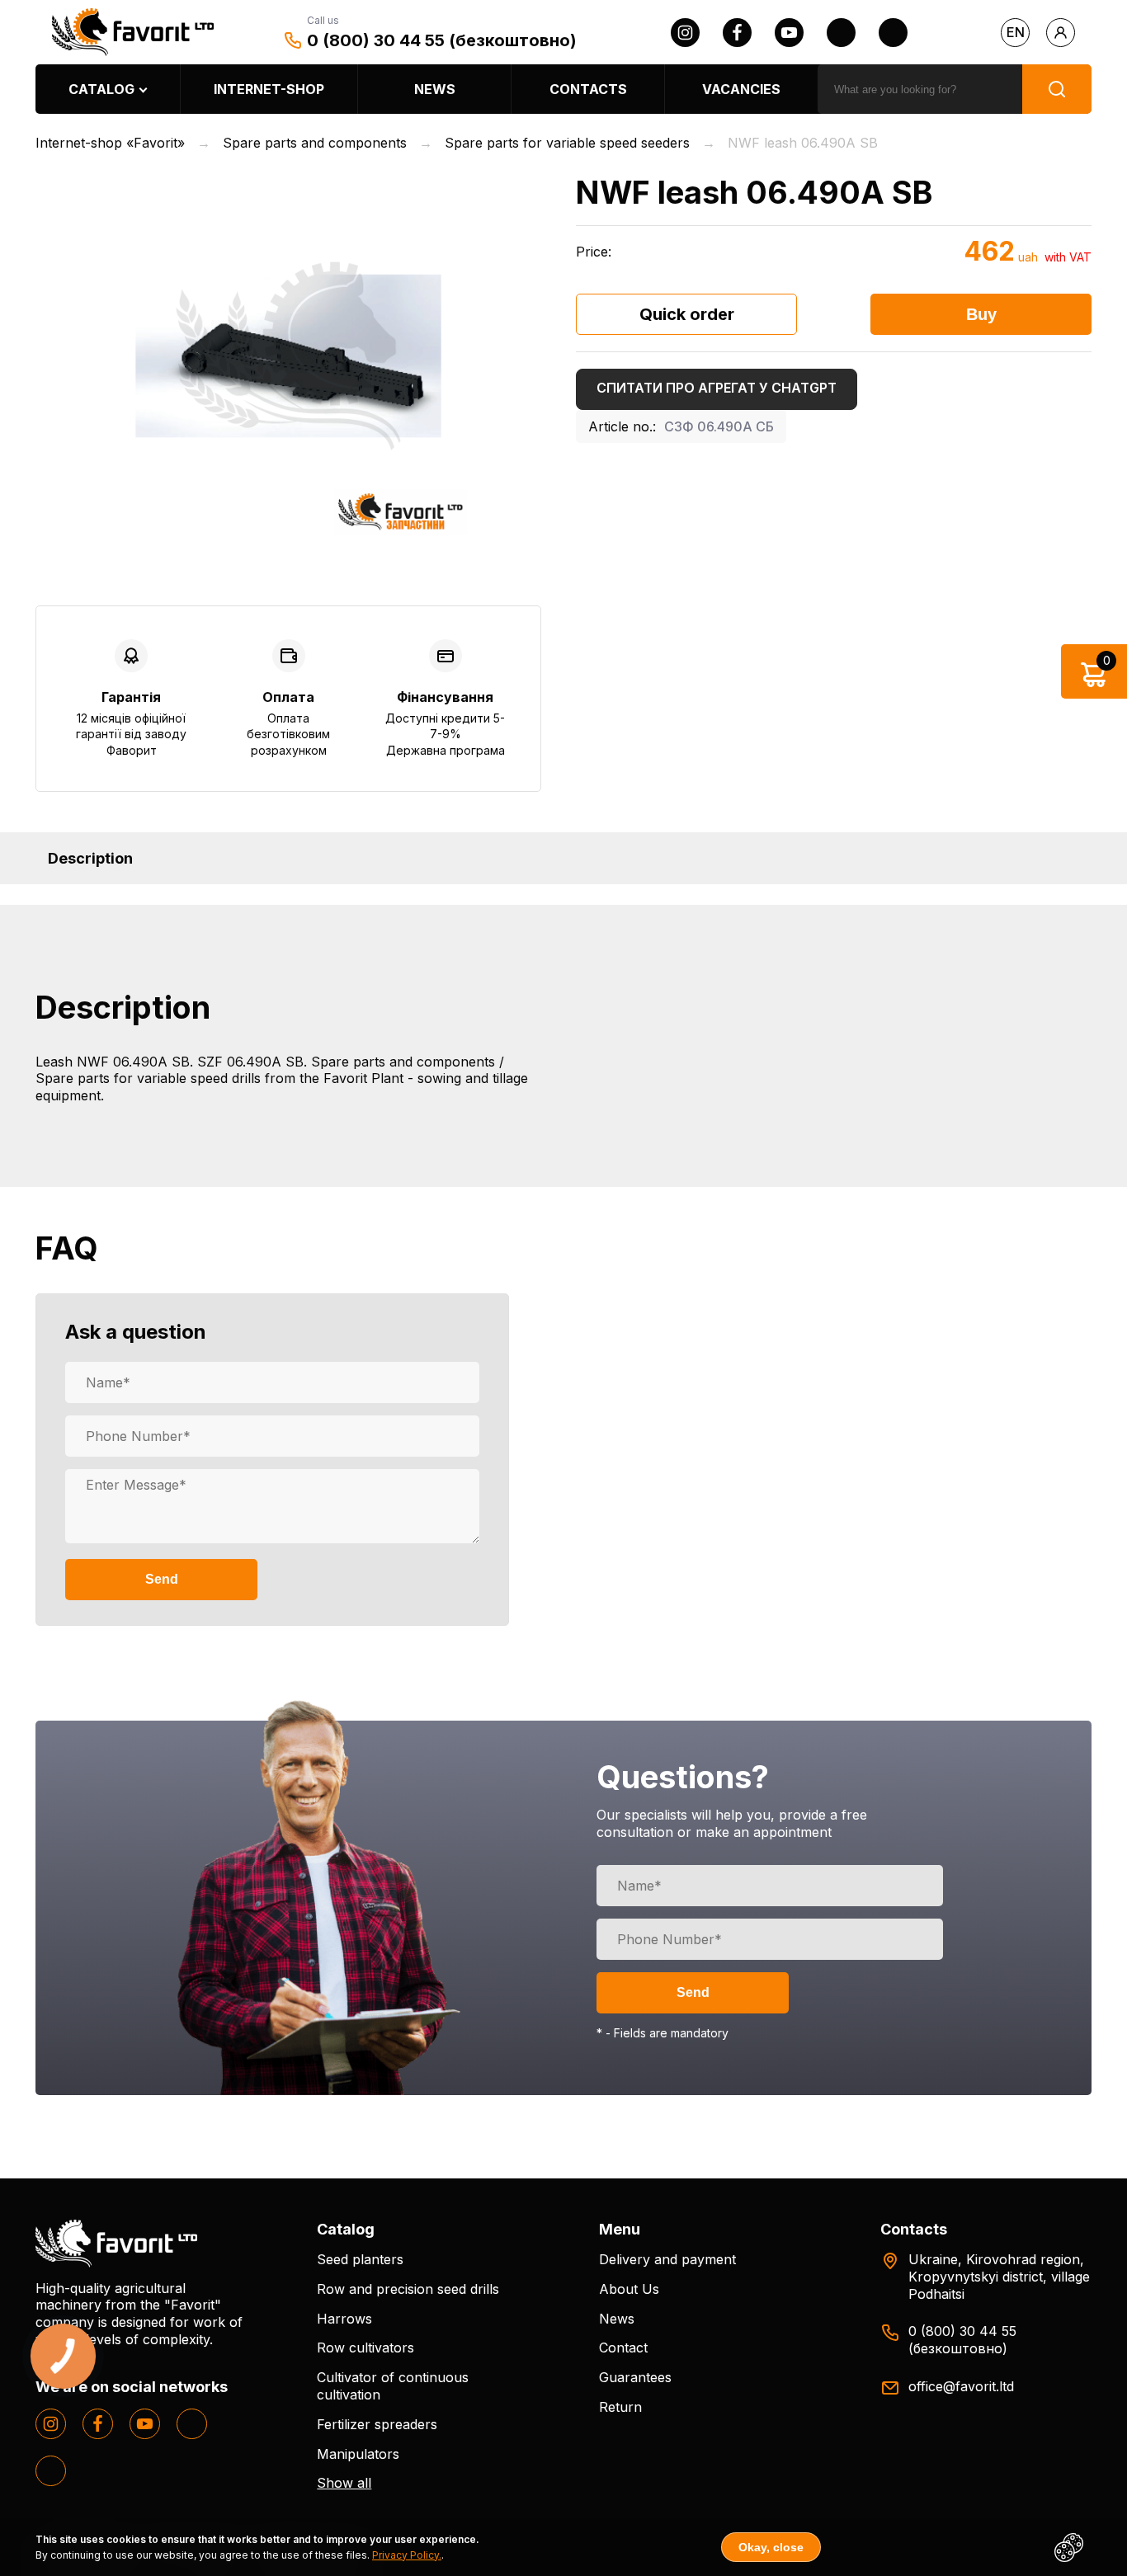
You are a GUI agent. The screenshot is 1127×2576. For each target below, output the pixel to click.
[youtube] (789, 33)
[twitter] (841, 33)
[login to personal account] (1061, 33)
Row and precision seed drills (408, 2289)
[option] (288, 356)
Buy (981, 314)
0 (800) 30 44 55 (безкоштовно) (442, 40)
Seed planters (360, 2259)
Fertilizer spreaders (377, 2424)
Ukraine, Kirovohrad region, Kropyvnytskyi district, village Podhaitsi (999, 2277)
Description (90, 858)
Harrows (344, 2319)
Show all (344, 2483)
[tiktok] (893, 33)
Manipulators (358, 2454)
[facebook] (737, 33)
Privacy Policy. (407, 2555)
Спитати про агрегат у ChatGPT (717, 388)
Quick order (687, 314)
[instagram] (685, 33)
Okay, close (771, 2547)
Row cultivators (365, 2348)
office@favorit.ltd (961, 2386)
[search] (1057, 89)
